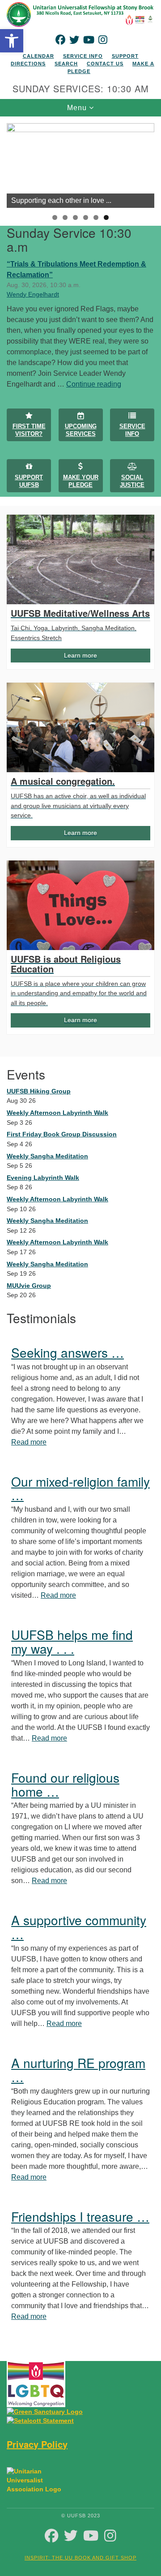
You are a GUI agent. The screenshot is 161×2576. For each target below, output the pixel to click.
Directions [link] (28, 64)
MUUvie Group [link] (29, 1286)
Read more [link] (29, 1442)
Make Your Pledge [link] (81, 481)
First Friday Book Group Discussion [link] (62, 1134)
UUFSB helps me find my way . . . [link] (72, 1641)
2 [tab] (65, 217)
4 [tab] (86, 217)
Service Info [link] (83, 56)
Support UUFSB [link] (29, 481)
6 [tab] (106, 217)
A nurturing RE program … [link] (78, 2070)
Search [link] (66, 64)
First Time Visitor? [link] (29, 430)
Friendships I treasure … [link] (80, 2216)
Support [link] (125, 56)
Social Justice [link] (132, 481)
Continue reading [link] (94, 384)
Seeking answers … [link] (68, 1352)
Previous (18, 163)
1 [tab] (55, 217)
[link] (12, 41)
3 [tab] (75, 217)
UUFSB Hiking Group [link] (39, 1091)
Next (143, 163)
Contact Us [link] (105, 64)
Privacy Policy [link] (37, 2444)
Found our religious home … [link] (65, 1784)
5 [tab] (96, 217)
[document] (80, 1232)
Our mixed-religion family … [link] (80, 1488)
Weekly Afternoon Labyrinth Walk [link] (57, 1113)
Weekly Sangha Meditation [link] (47, 1156)
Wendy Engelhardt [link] (33, 294)
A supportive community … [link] (79, 1927)
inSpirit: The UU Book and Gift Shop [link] (80, 2558)
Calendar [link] (38, 56)
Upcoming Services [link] (81, 430)
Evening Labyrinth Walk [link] (43, 1178)
